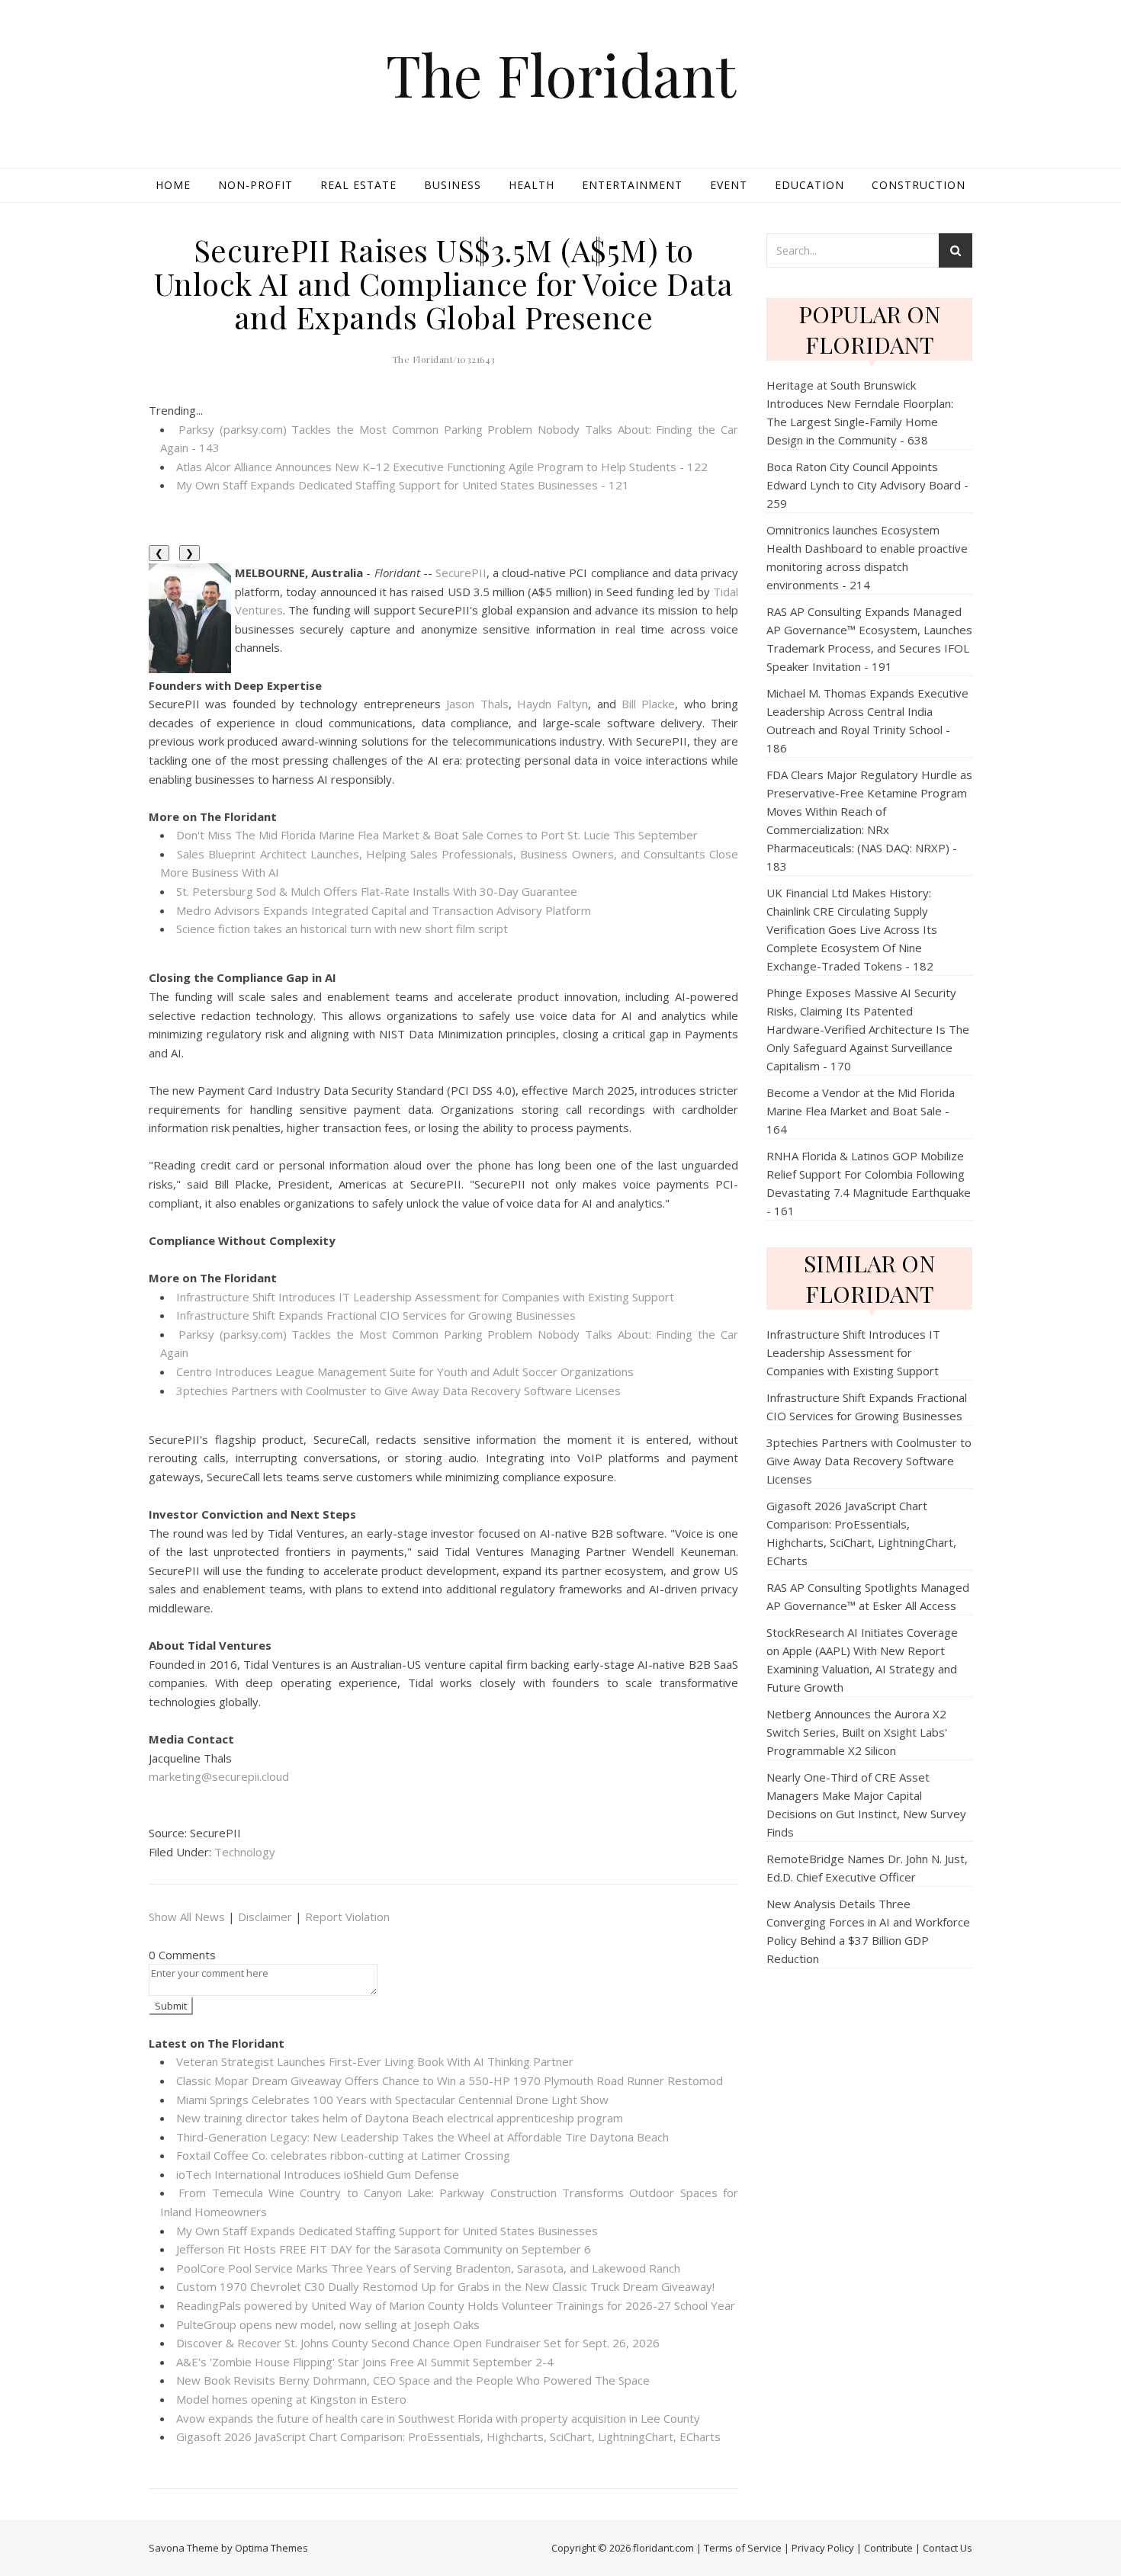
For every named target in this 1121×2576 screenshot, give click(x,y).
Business (453, 185)
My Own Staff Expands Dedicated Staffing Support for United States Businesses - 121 (403, 485)
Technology (245, 1852)
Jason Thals (477, 704)
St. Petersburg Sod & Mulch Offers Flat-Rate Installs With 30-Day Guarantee (377, 891)
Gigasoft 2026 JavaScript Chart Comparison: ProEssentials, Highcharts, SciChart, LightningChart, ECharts (448, 2436)
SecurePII (461, 573)
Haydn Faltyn (552, 704)
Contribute (888, 2548)
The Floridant (561, 74)
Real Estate (358, 185)
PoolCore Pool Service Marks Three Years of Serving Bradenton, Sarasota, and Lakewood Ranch (428, 2268)
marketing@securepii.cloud (219, 1776)
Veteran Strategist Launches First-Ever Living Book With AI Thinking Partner (375, 2061)
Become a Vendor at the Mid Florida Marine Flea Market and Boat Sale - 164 (861, 1111)
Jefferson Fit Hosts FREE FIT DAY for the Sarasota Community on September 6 (384, 2249)
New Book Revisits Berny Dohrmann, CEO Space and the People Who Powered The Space (413, 2380)
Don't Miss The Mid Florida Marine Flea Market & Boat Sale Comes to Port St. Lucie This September (437, 835)
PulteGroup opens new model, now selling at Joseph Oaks (328, 2324)
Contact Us (948, 2548)
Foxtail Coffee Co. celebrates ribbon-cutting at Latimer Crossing (343, 2155)
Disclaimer (265, 1917)
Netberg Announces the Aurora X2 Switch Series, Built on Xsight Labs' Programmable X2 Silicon (857, 1732)
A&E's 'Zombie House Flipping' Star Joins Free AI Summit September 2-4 (365, 2362)
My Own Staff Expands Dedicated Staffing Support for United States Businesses (387, 2231)
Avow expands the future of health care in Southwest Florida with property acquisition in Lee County (438, 2418)
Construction (919, 185)
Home (173, 185)
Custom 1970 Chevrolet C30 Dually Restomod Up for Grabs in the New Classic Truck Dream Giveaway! (445, 2286)
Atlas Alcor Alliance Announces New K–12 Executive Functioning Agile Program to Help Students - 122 (442, 467)
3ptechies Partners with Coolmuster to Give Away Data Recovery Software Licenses (398, 1391)
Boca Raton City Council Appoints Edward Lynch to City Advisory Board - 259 (867, 485)
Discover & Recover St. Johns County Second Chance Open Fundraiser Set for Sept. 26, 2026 (418, 2343)
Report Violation (347, 1917)
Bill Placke (648, 704)
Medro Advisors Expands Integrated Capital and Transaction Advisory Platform (384, 910)
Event (729, 185)
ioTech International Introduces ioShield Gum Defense (318, 2174)
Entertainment (632, 185)
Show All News (187, 1917)
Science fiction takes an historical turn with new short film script (342, 929)
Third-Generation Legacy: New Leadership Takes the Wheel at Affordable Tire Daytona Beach (422, 2137)
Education (809, 185)
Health (532, 185)
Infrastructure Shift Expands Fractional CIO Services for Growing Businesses (376, 1315)
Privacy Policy (823, 2548)
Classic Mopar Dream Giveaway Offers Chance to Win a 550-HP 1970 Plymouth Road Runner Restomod (450, 2080)
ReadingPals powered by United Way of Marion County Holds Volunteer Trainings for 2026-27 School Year (456, 2305)
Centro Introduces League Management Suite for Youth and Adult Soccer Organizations (405, 1371)
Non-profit (255, 185)
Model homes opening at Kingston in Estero (291, 2399)
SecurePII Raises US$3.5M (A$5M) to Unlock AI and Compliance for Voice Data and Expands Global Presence (444, 283)
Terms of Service (743, 2548)
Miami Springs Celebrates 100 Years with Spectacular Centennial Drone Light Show (392, 2100)
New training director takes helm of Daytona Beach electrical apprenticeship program (400, 2118)
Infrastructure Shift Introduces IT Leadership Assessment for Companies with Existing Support (425, 1297)
